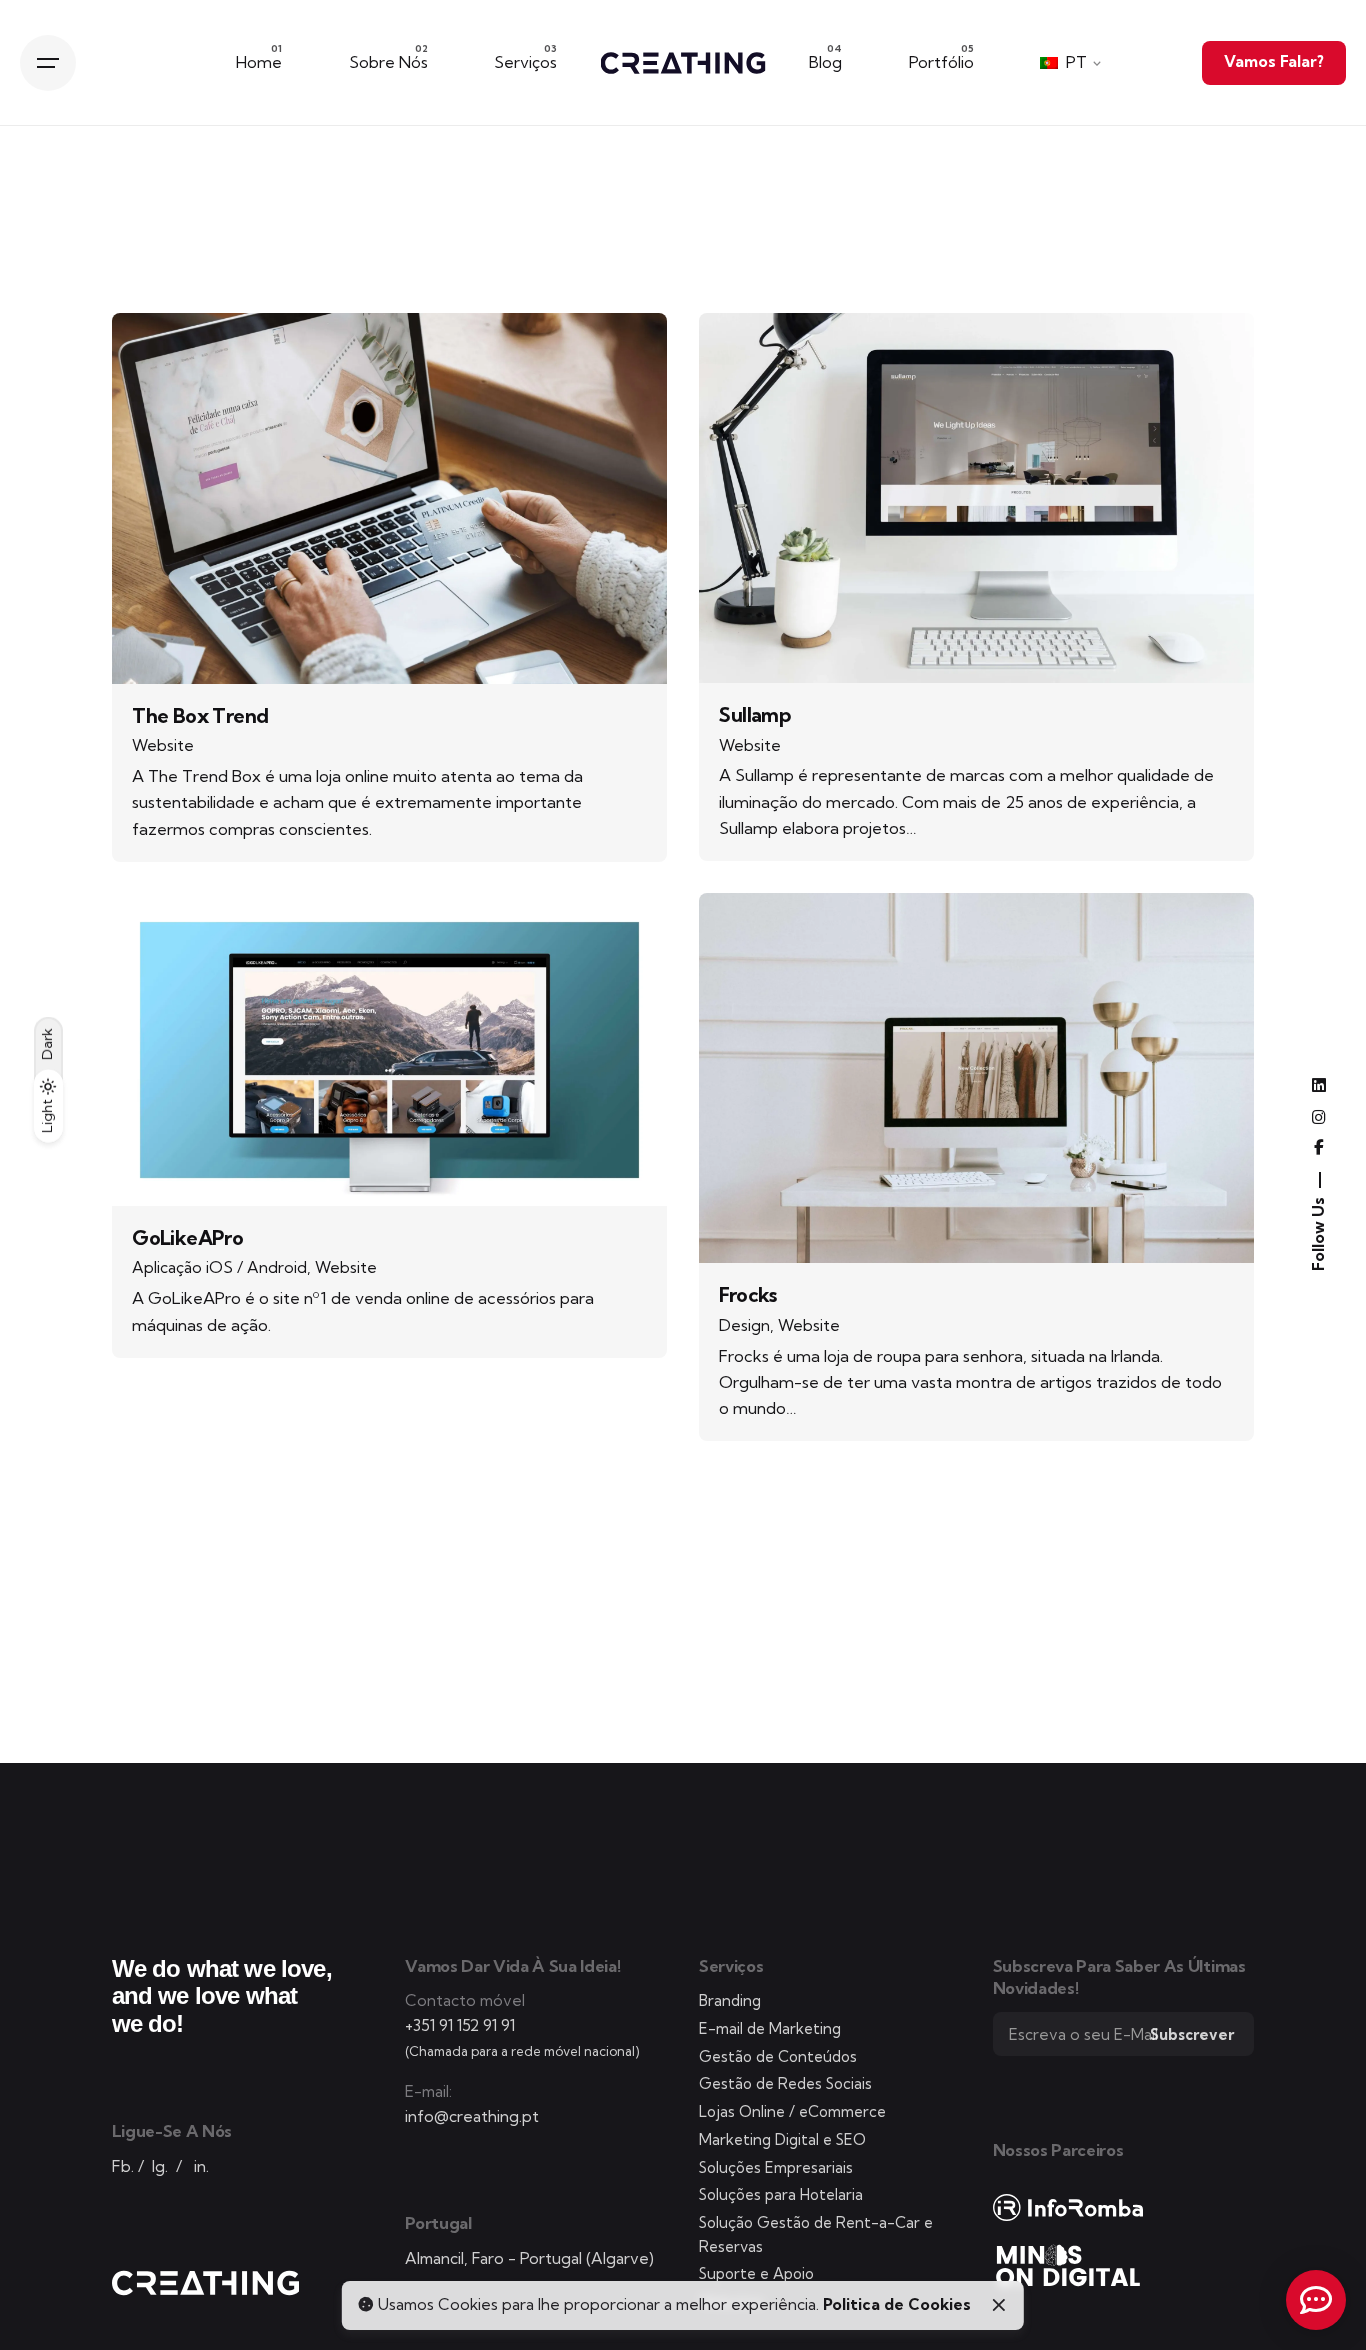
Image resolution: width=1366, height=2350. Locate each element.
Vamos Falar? (1274, 61)
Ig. (160, 2166)
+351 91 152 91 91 (460, 2025)
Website (163, 745)
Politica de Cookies (897, 2304)
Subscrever (1192, 2034)
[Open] (160, 356)
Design (744, 1325)
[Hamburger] (48, 63)
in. (201, 2166)
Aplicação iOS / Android (219, 1267)
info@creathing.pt (472, 2116)
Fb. (123, 2166)
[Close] (999, 2305)
